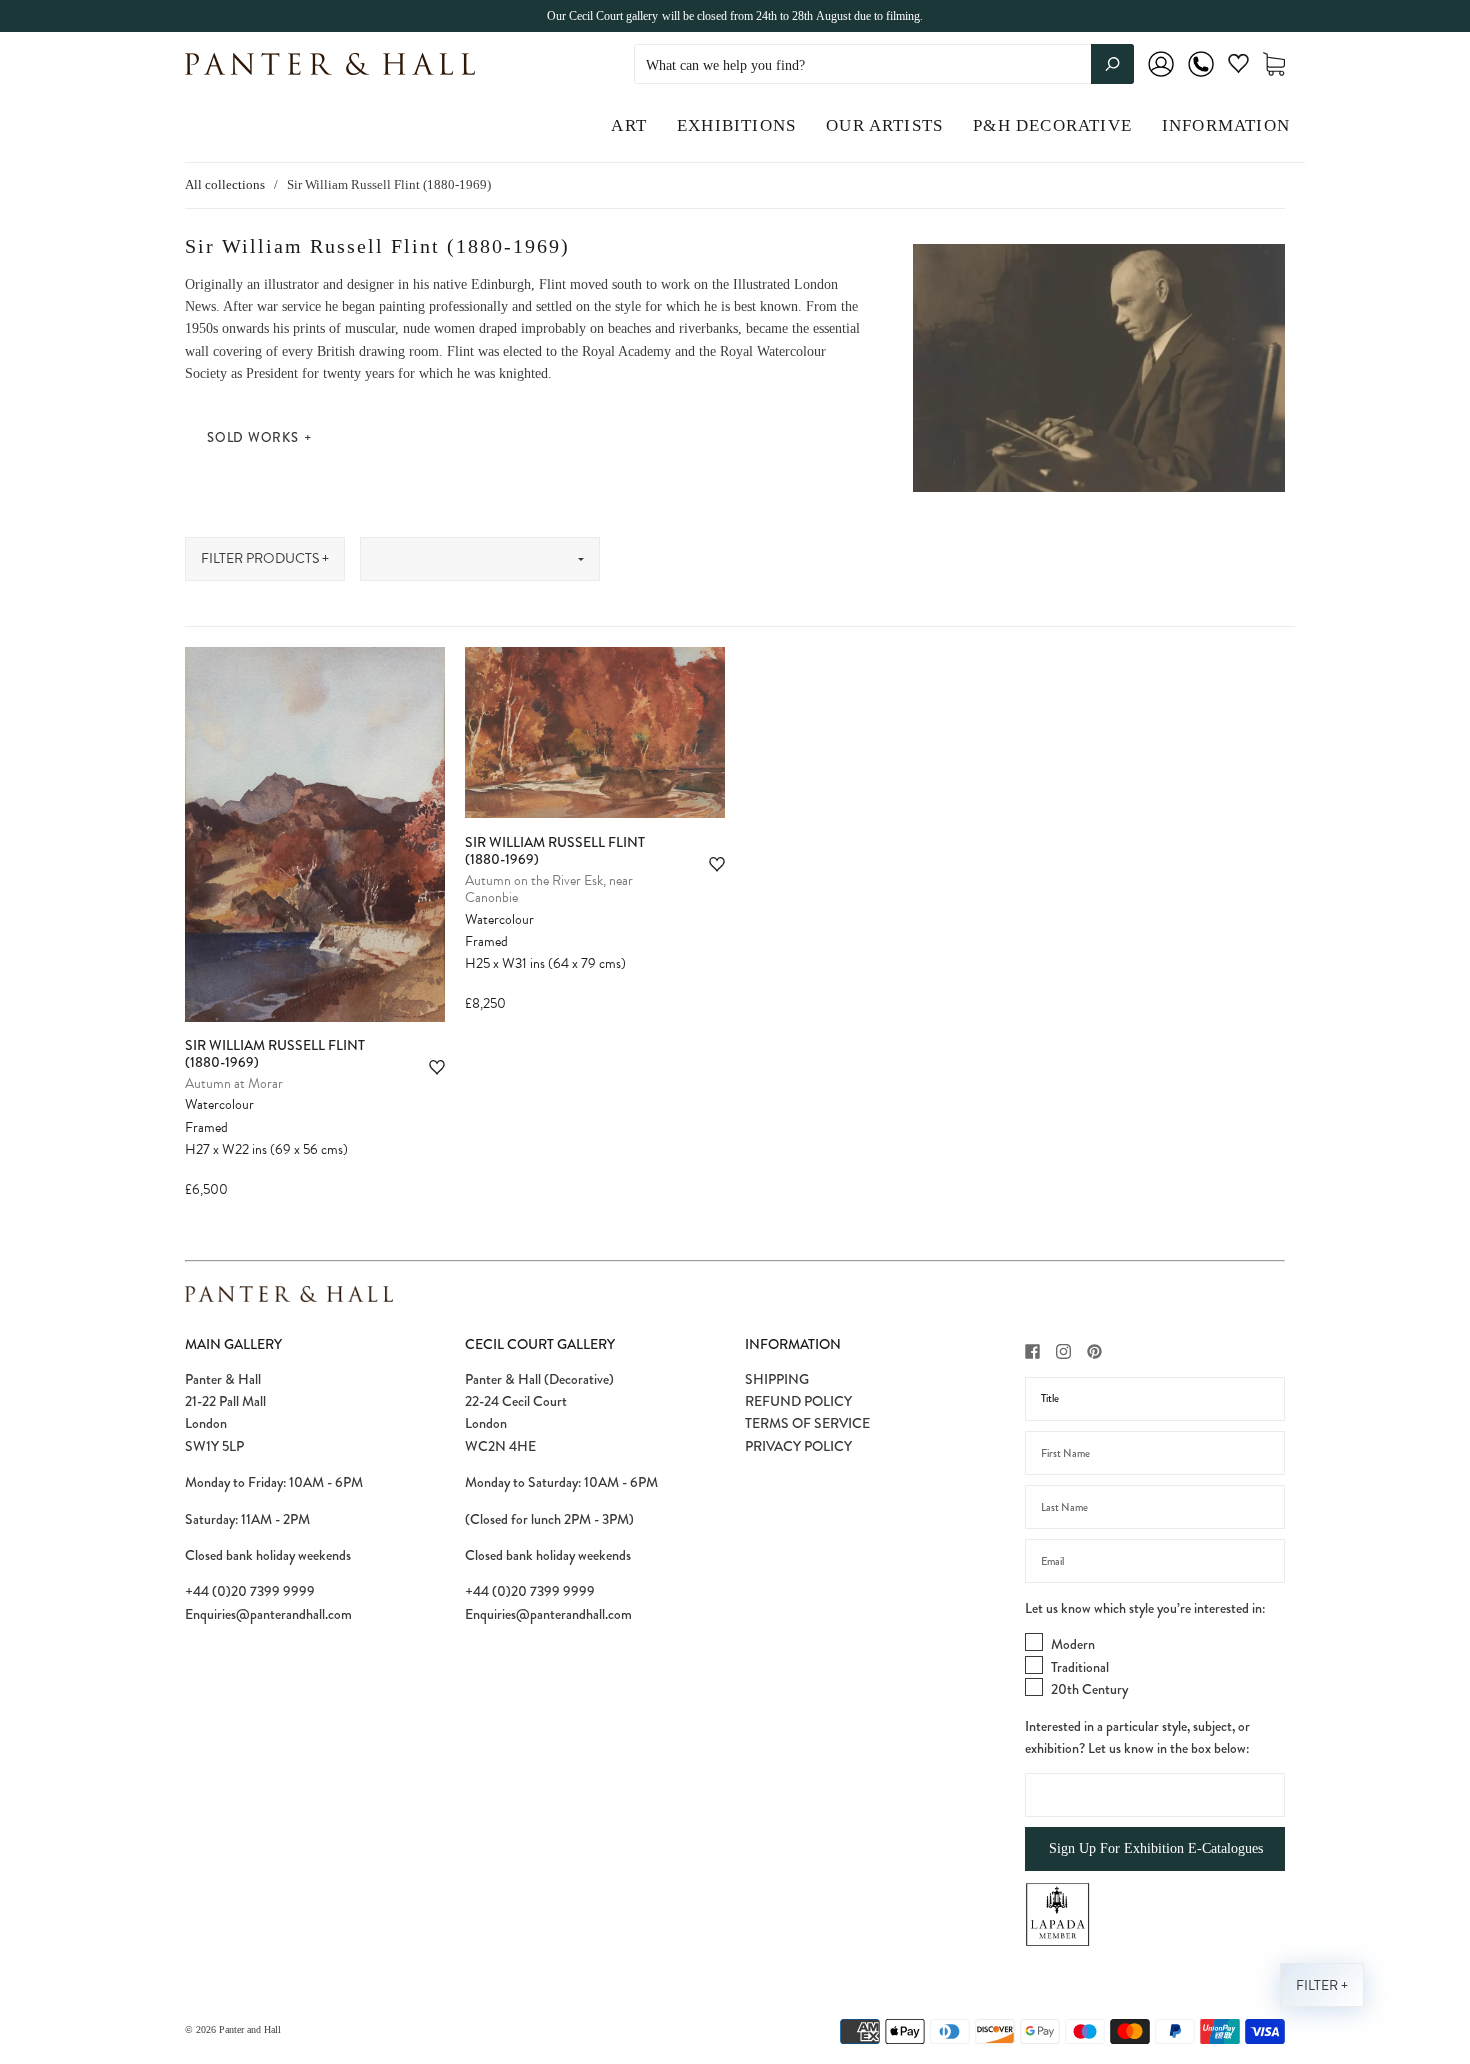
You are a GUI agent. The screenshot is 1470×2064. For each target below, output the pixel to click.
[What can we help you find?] (884, 65)
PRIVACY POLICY (798, 1446)
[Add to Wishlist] (437, 1067)
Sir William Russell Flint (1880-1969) (275, 1054)
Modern (1073, 1644)
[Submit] (1112, 64)
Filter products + (265, 558)
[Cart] (1274, 64)
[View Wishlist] (1238, 67)
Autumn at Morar (234, 1083)
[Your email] (1155, 1561)
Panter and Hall (250, 2029)
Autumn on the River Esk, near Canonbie (549, 889)
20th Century (1089, 1689)
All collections (225, 184)
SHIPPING (777, 1379)
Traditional (1080, 1667)
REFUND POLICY (798, 1401)
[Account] (1161, 77)
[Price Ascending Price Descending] (480, 559)
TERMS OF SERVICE (807, 1423)
